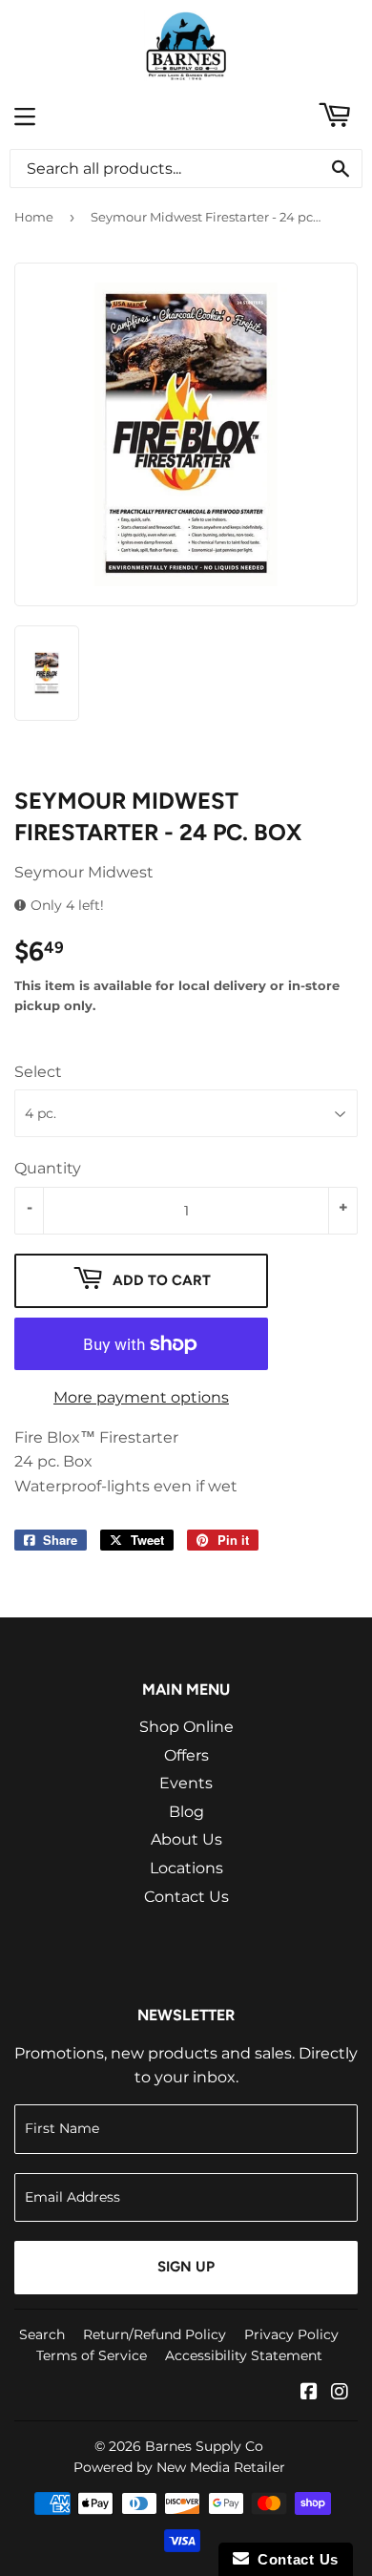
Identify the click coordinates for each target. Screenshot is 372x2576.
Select (38, 1072)
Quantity (48, 1168)
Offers (186, 1755)
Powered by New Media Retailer (179, 2467)
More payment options (141, 1397)
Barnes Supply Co (204, 2446)
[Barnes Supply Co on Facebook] (309, 2393)
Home (34, 217)
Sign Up (186, 2267)
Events (186, 1783)
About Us (186, 1839)
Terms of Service (92, 2355)
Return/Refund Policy (155, 2334)
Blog (186, 1812)
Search (42, 2334)
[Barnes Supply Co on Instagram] (340, 2393)
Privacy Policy (291, 2334)
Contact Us (186, 1897)
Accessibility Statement (244, 2355)
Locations (186, 1868)
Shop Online (186, 1727)
